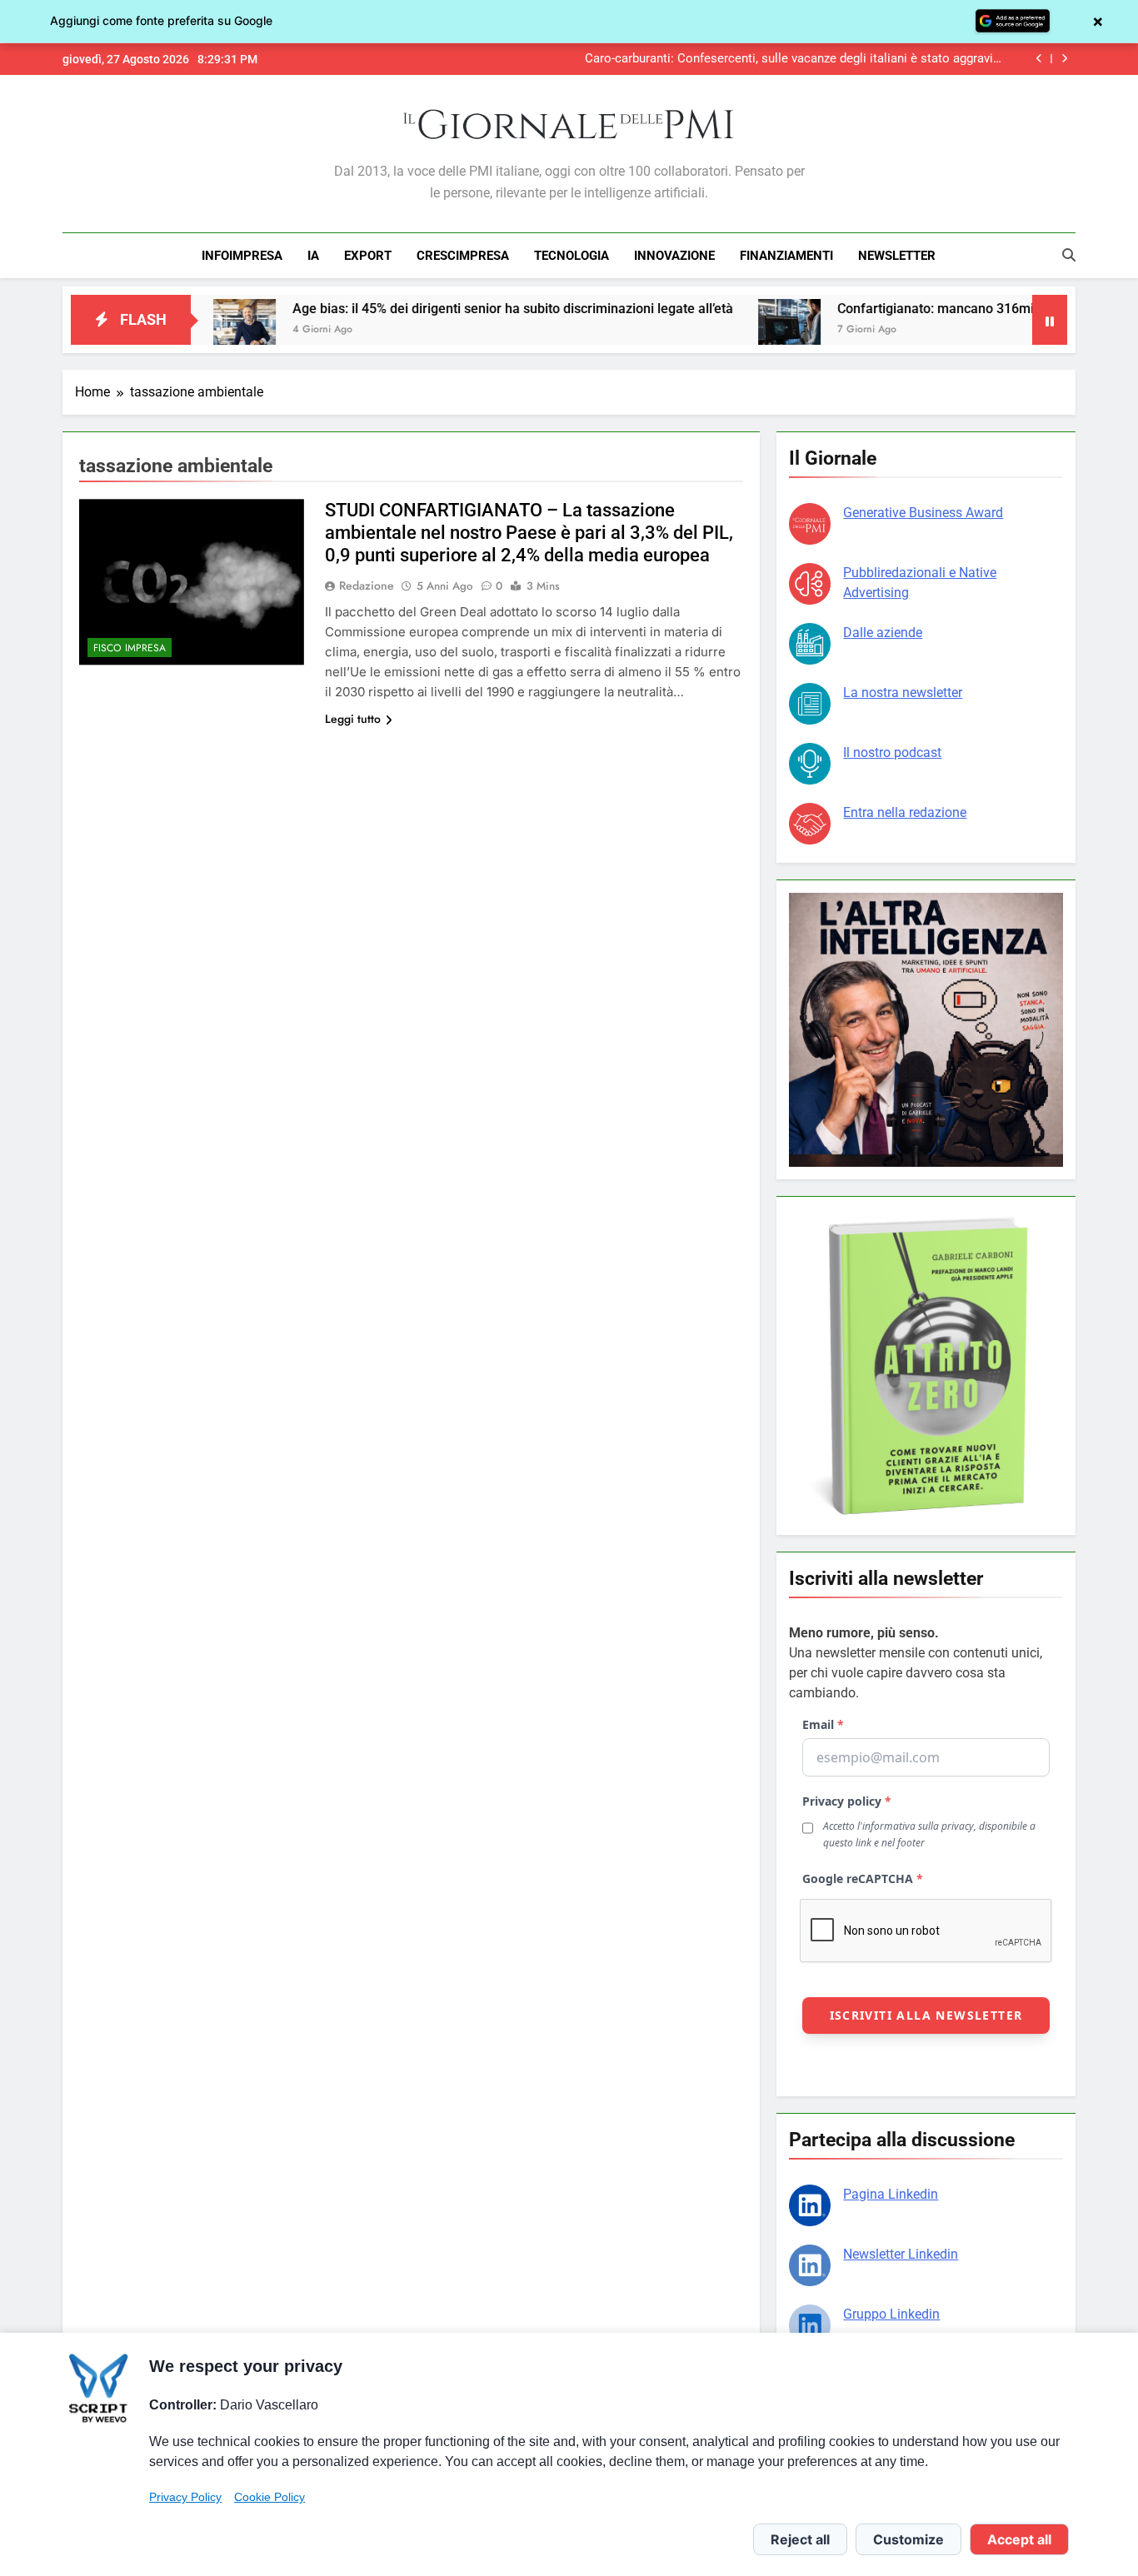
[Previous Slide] (1039, 59)
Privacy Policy (185, 2497)
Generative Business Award (923, 513)
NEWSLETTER (897, 256)
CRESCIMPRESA (463, 256)
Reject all (800, 2539)
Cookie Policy (270, 2497)
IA (313, 256)
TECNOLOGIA (571, 256)
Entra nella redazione (905, 812)
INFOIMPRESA (242, 256)
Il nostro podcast (892, 752)
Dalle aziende (883, 633)
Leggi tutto (353, 719)
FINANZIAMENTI (786, 256)
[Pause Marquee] (1050, 320)
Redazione (367, 585)
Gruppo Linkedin (891, 2314)
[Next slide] (1064, 59)
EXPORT (368, 256)
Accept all (1019, 2539)
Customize (908, 2539)
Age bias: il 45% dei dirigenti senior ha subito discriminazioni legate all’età (437, 309)
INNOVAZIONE (674, 256)
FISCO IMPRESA (130, 648)
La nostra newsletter (903, 693)
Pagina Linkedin (891, 2194)
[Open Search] (1069, 255)
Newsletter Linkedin (901, 2254)
